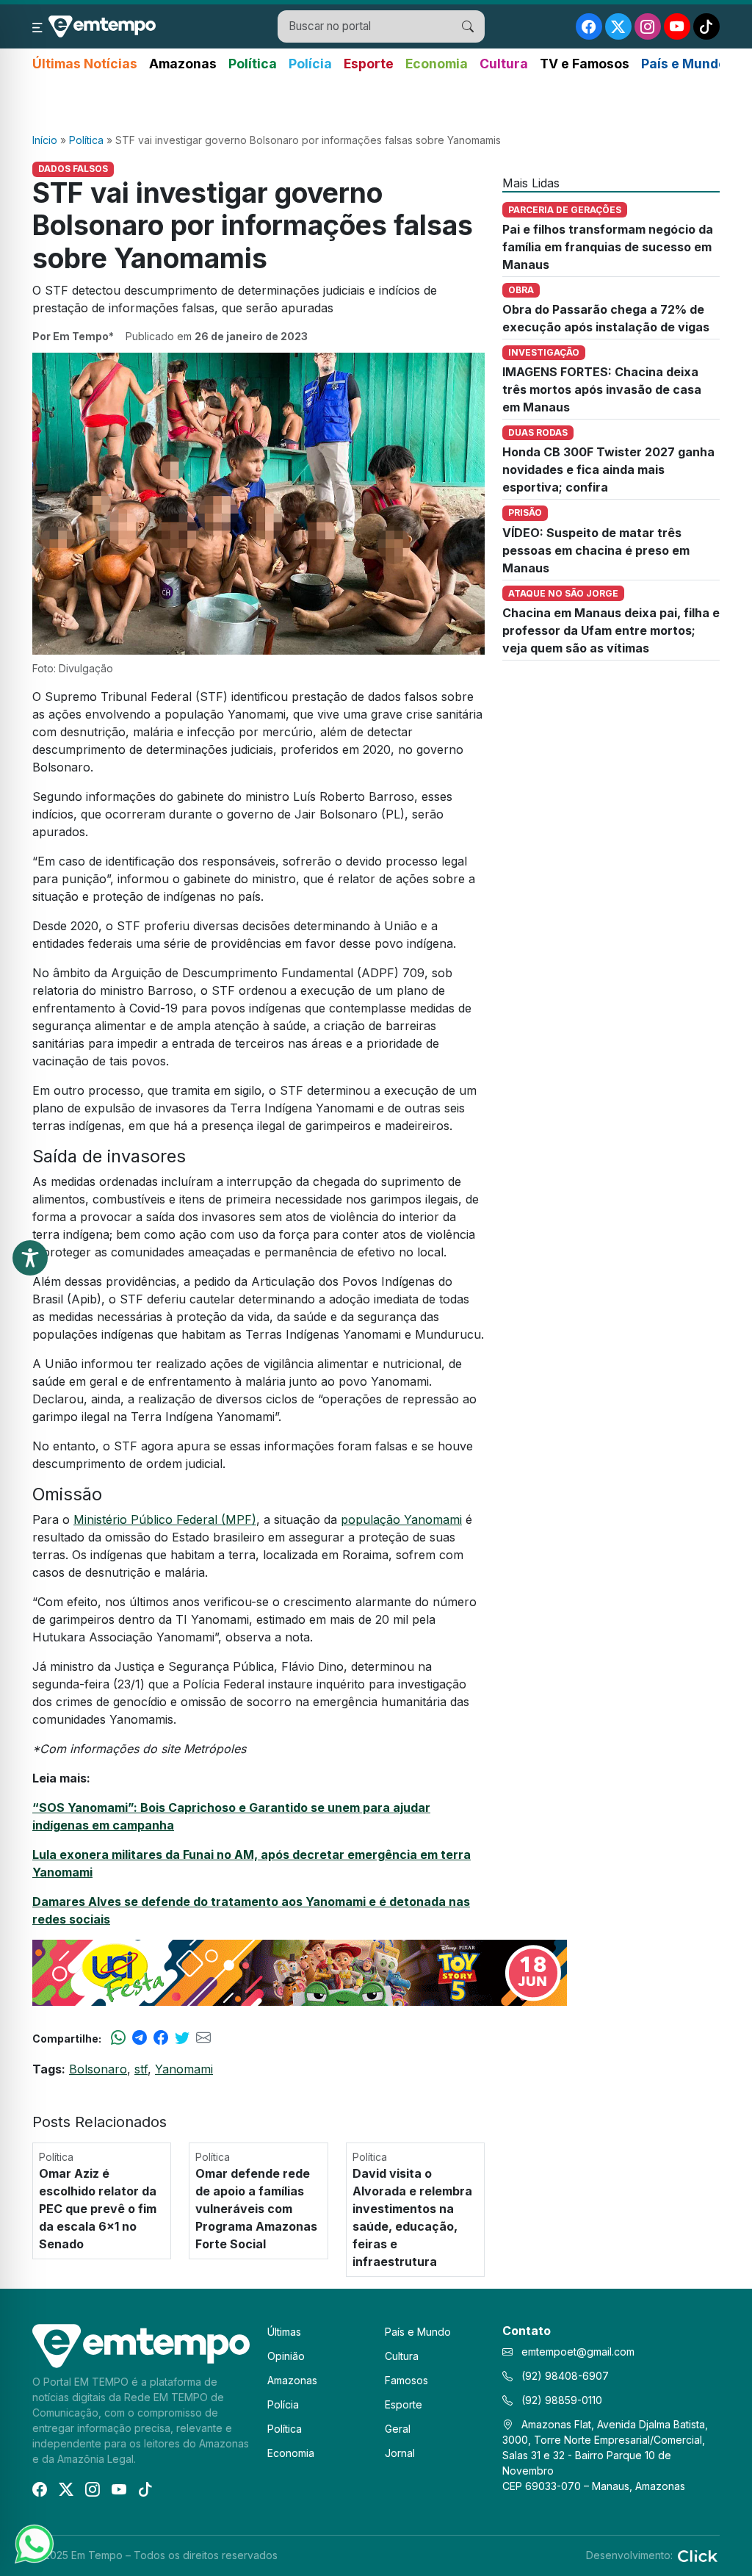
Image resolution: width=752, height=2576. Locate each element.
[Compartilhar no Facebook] (161, 2038)
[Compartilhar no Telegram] (140, 2038)
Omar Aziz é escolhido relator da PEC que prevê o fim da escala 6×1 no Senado (98, 2209)
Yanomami (184, 2069)
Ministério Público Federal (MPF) (165, 1519)
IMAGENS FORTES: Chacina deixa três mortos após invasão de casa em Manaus (602, 389)
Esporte (369, 64)
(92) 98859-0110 (560, 2400)
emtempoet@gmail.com (578, 2352)
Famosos (406, 2380)
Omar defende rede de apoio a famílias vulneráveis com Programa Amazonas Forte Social (256, 2209)
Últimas (284, 2332)
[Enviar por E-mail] (203, 2038)
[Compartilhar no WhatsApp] (118, 2038)
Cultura (504, 64)
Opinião (286, 2356)
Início (45, 140)
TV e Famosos (585, 64)
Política (253, 64)
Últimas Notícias (85, 64)
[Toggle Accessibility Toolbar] (30, 1258)
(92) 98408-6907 (564, 2376)
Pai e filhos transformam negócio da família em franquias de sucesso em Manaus (608, 247)
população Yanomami (401, 1519)
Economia (437, 64)
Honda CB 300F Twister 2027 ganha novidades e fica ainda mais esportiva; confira (608, 469)
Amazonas (183, 64)
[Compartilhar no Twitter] (182, 2038)
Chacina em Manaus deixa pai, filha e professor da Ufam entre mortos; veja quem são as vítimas (611, 630)
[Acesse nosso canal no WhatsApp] (33, 2543)
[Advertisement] (376, 104)
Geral (398, 2429)
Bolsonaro (98, 2069)
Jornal (400, 2453)
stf (141, 2069)
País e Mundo (684, 64)
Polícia (310, 64)
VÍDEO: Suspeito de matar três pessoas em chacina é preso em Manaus (596, 550)
